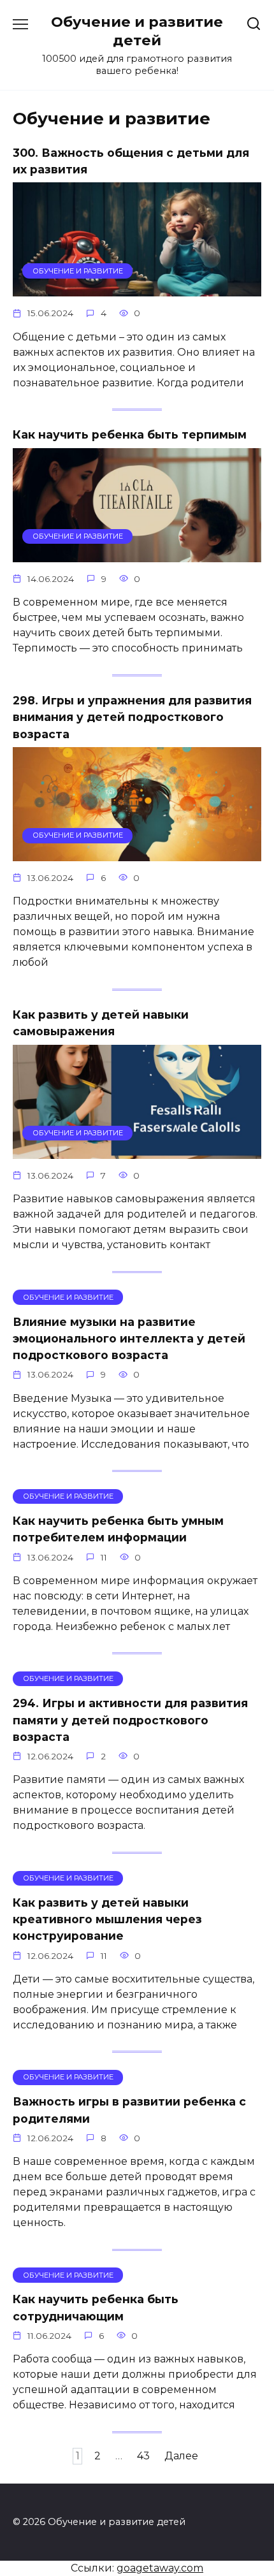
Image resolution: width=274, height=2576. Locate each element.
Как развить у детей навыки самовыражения (101, 1023)
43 (143, 2456)
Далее (181, 2456)
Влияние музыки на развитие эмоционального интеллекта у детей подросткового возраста (129, 1338)
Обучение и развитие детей (137, 31)
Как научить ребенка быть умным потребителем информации (118, 1529)
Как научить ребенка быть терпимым (130, 434)
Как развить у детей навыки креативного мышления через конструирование (107, 1919)
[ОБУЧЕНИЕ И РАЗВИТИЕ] (137, 288)
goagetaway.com (160, 2568)
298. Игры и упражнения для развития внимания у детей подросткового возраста (132, 717)
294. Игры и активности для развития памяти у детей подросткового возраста (130, 1720)
